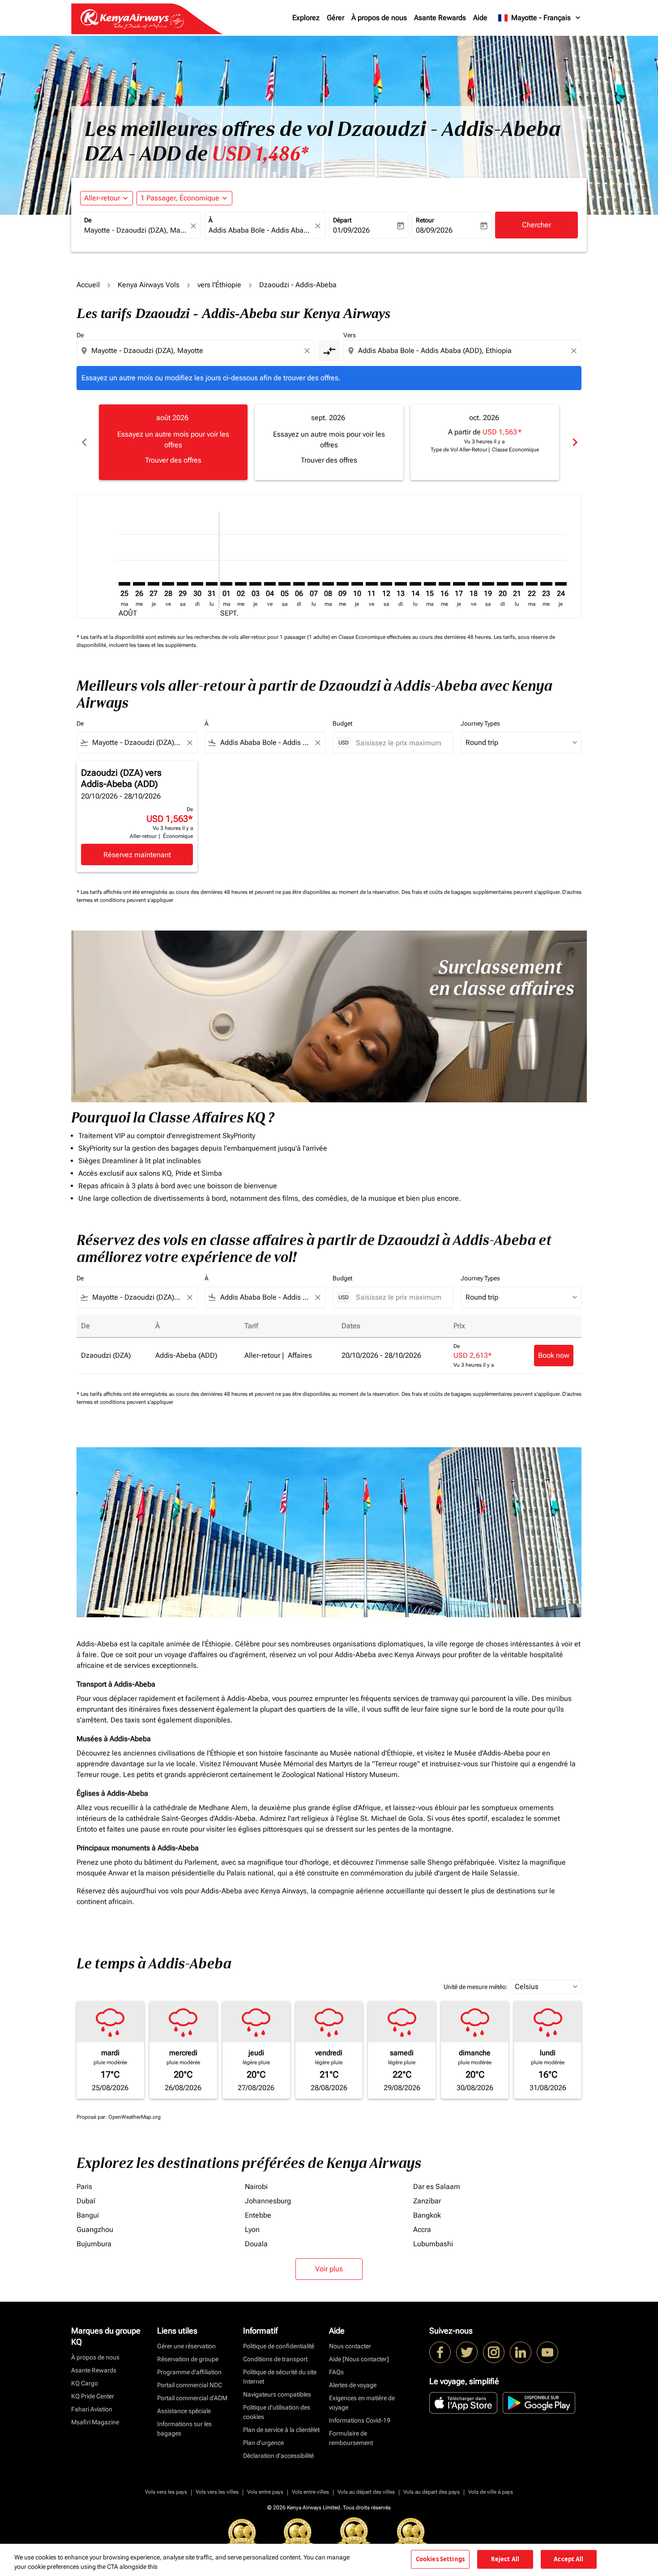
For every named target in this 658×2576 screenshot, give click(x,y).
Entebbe (258, 2215)
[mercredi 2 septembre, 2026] (241, 584)
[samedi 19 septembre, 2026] (488, 584)
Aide (480, 18)
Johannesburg (268, 2201)
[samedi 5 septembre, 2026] (284, 584)
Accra (422, 2230)
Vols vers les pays (166, 2492)
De (88, 220)
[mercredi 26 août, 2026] (139, 584)
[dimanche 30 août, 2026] (197, 584)
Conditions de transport (275, 2359)
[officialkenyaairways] (494, 2352)
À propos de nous (379, 18)
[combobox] (136, 230)
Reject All (505, 2559)
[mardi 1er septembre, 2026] (226, 584)
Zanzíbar (427, 2201)
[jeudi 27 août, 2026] (154, 584)
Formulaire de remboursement (351, 2438)
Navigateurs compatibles (277, 2394)
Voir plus (329, 2269)
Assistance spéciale (184, 2411)
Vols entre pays (265, 2492)
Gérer (335, 18)
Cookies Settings (440, 2559)
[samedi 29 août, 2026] (183, 584)
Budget (342, 723)
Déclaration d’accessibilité (278, 2456)
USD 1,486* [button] (260, 154)
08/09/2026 (434, 230)
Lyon (252, 2230)
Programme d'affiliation (189, 2372)
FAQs (336, 2372)
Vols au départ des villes (366, 2492)
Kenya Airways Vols (149, 285)
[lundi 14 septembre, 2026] (415, 584)
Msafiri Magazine (95, 2422)
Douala (256, 2244)
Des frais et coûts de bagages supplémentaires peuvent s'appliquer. (482, 892)
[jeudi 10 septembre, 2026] (357, 584)
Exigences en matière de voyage (362, 2403)
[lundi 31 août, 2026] (212, 584)
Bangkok (427, 2215)
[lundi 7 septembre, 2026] (313, 584)
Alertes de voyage (353, 2385)
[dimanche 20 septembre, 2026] (503, 584)
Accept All (568, 2559)
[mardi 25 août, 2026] (124, 584)
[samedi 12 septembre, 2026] (386, 584)
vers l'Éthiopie (219, 285)
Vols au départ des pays (432, 2492)
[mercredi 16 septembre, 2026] (444, 584)
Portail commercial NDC (190, 2385)
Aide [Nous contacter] (359, 2359)
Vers (350, 335)
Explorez (306, 18)
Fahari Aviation (92, 2409)
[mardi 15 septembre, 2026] (430, 584)
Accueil (88, 285)
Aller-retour (102, 198)
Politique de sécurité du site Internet (280, 2377)
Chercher (536, 225)
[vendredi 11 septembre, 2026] (372, 584)
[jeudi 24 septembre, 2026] (561, 584)
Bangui (88, 2215)
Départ (342, 220)
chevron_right (574, 442)
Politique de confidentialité (279, 2346)
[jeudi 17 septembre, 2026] (459, 584)
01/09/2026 (351, 230)
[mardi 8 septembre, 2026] (328, 584)
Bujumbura (94, 2244)
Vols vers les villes (217, 2492)
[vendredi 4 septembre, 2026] (270, 584)
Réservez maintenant (137, 855)
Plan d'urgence (263, 2443)
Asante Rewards (440, 18)
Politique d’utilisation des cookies (277, 2412)
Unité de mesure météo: (476, 1987)
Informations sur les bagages (184, 2429)
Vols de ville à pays (491, 2492)
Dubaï (86, 2201)
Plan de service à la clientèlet (281, 2430)
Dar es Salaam (437, 2187)
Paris (84, 2187)
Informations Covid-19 (360, 2420)
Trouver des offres (173, 460)
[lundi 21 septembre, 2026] (517, 584)
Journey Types (480, 723)
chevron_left (84, 442)
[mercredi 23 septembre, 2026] (546, 584)
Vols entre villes (310, 2492)
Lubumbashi (433, 2244)
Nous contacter (350, 2346)
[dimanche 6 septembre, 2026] (299, 584)
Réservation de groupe (188, 2359)
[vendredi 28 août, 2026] (168, 584)
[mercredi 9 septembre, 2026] (342, 584)
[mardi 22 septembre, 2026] (532, 584)
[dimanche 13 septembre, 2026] (401, 584)
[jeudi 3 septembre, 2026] (255, 584)
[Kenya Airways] (440, 2352)
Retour (425, 220)
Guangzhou (95, 2230)
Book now (554, 1355)
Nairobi (256, 2187)
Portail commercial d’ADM (192, 2398)
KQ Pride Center (93, 2396)
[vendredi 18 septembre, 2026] (474, 584)
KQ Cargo (85, 2383)
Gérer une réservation (186, 2346)
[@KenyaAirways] (467, 2352)
